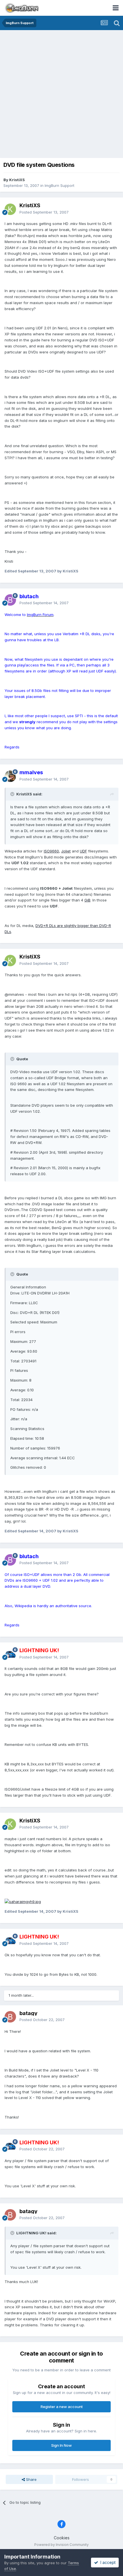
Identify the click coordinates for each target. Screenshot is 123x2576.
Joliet (66, 851)
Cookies (62, 2538)
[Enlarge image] (23, 1901)
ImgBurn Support (59, 185)
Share (31, 2479)
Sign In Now (61, 2445)
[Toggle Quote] (13, 794)
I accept (107, 2562)
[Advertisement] (61, 95)
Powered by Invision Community (61, 2545)
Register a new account (62, 2407)
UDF (83, 851)
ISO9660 (51, 851)
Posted (44, 212)
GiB (87, 900)
